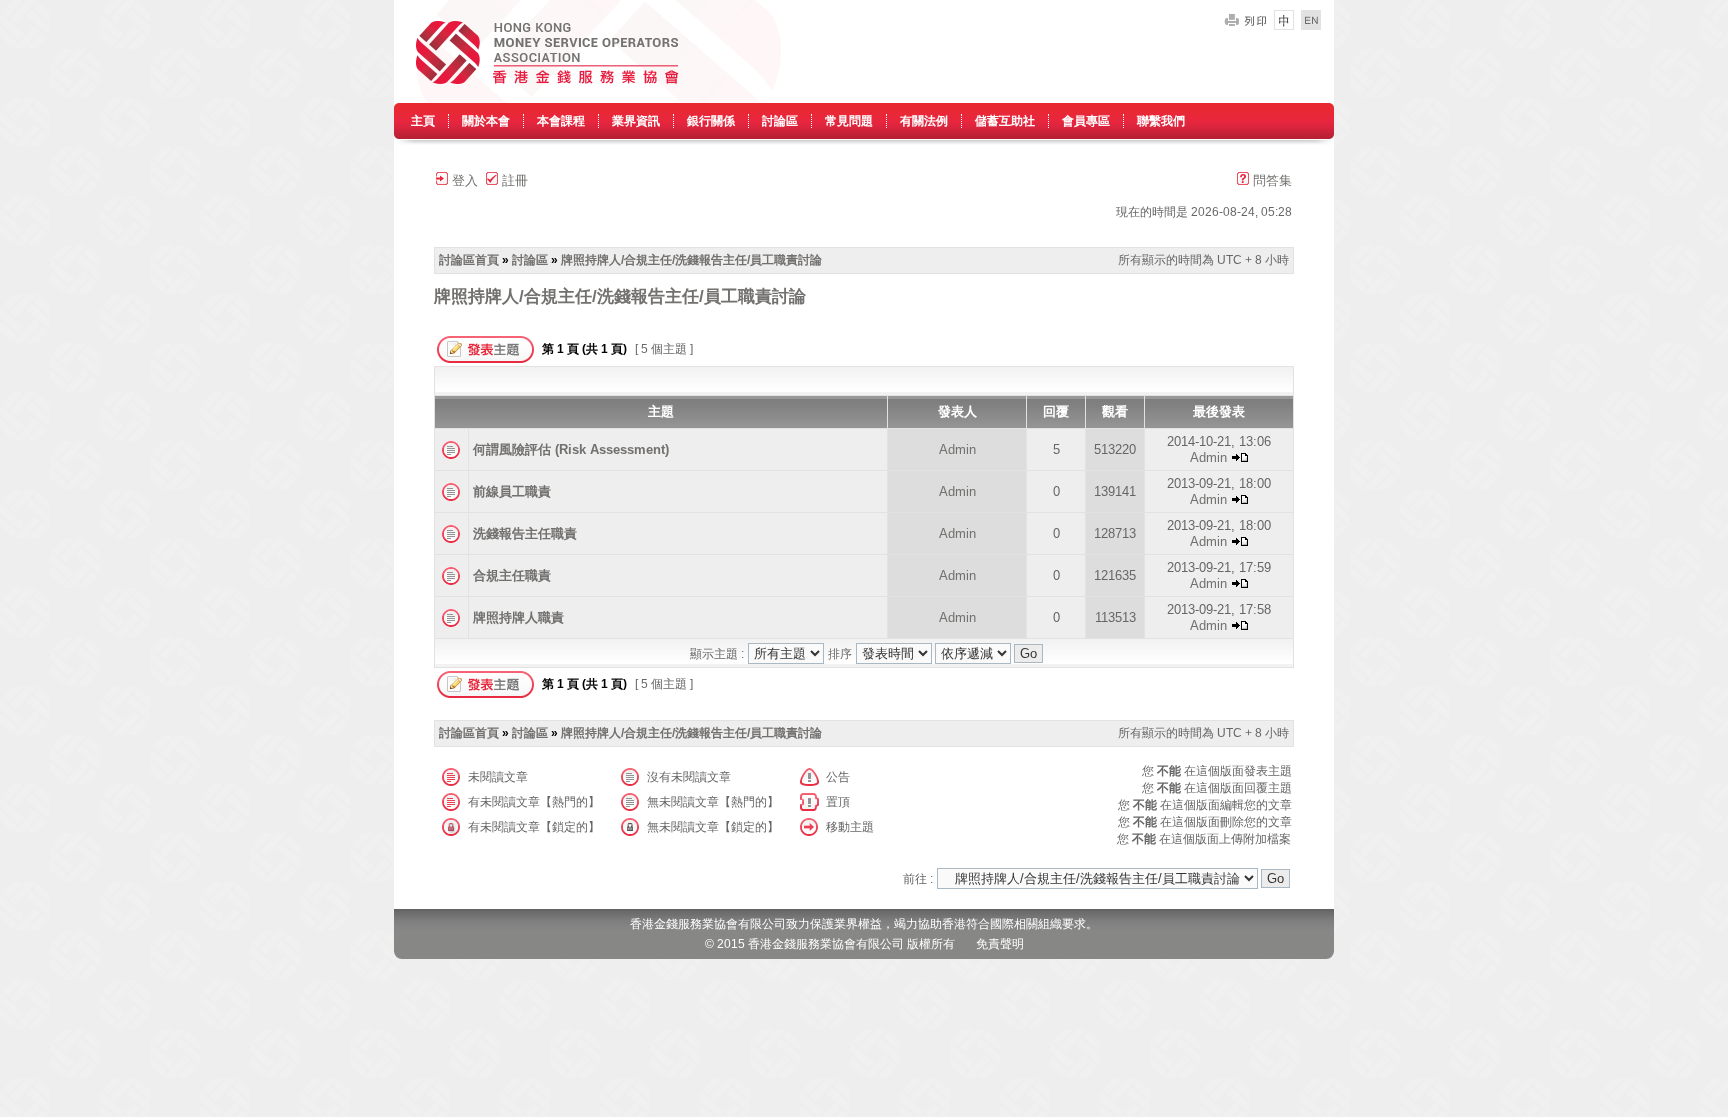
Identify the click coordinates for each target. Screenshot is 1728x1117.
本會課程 (561, 121)
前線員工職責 (512, 491)
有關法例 (924, 121)
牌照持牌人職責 (518, 617)
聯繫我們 (1161, 121)
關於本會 (486, 121)
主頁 (423, 121)
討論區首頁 (469, 260)
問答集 (1270, 180)
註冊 (513, 180)
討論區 (780, 121)
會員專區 (1086, 121)
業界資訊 (636, 121)
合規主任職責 (512, 575)
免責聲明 (1000, 944)
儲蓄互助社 (1005, 121)
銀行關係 (711, 121)
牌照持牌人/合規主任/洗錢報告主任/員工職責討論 (691, 260)
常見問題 (849, 121)
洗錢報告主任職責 (525, 533)
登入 (463, 180)
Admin (957, 449)
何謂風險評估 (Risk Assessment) (571, 449)
